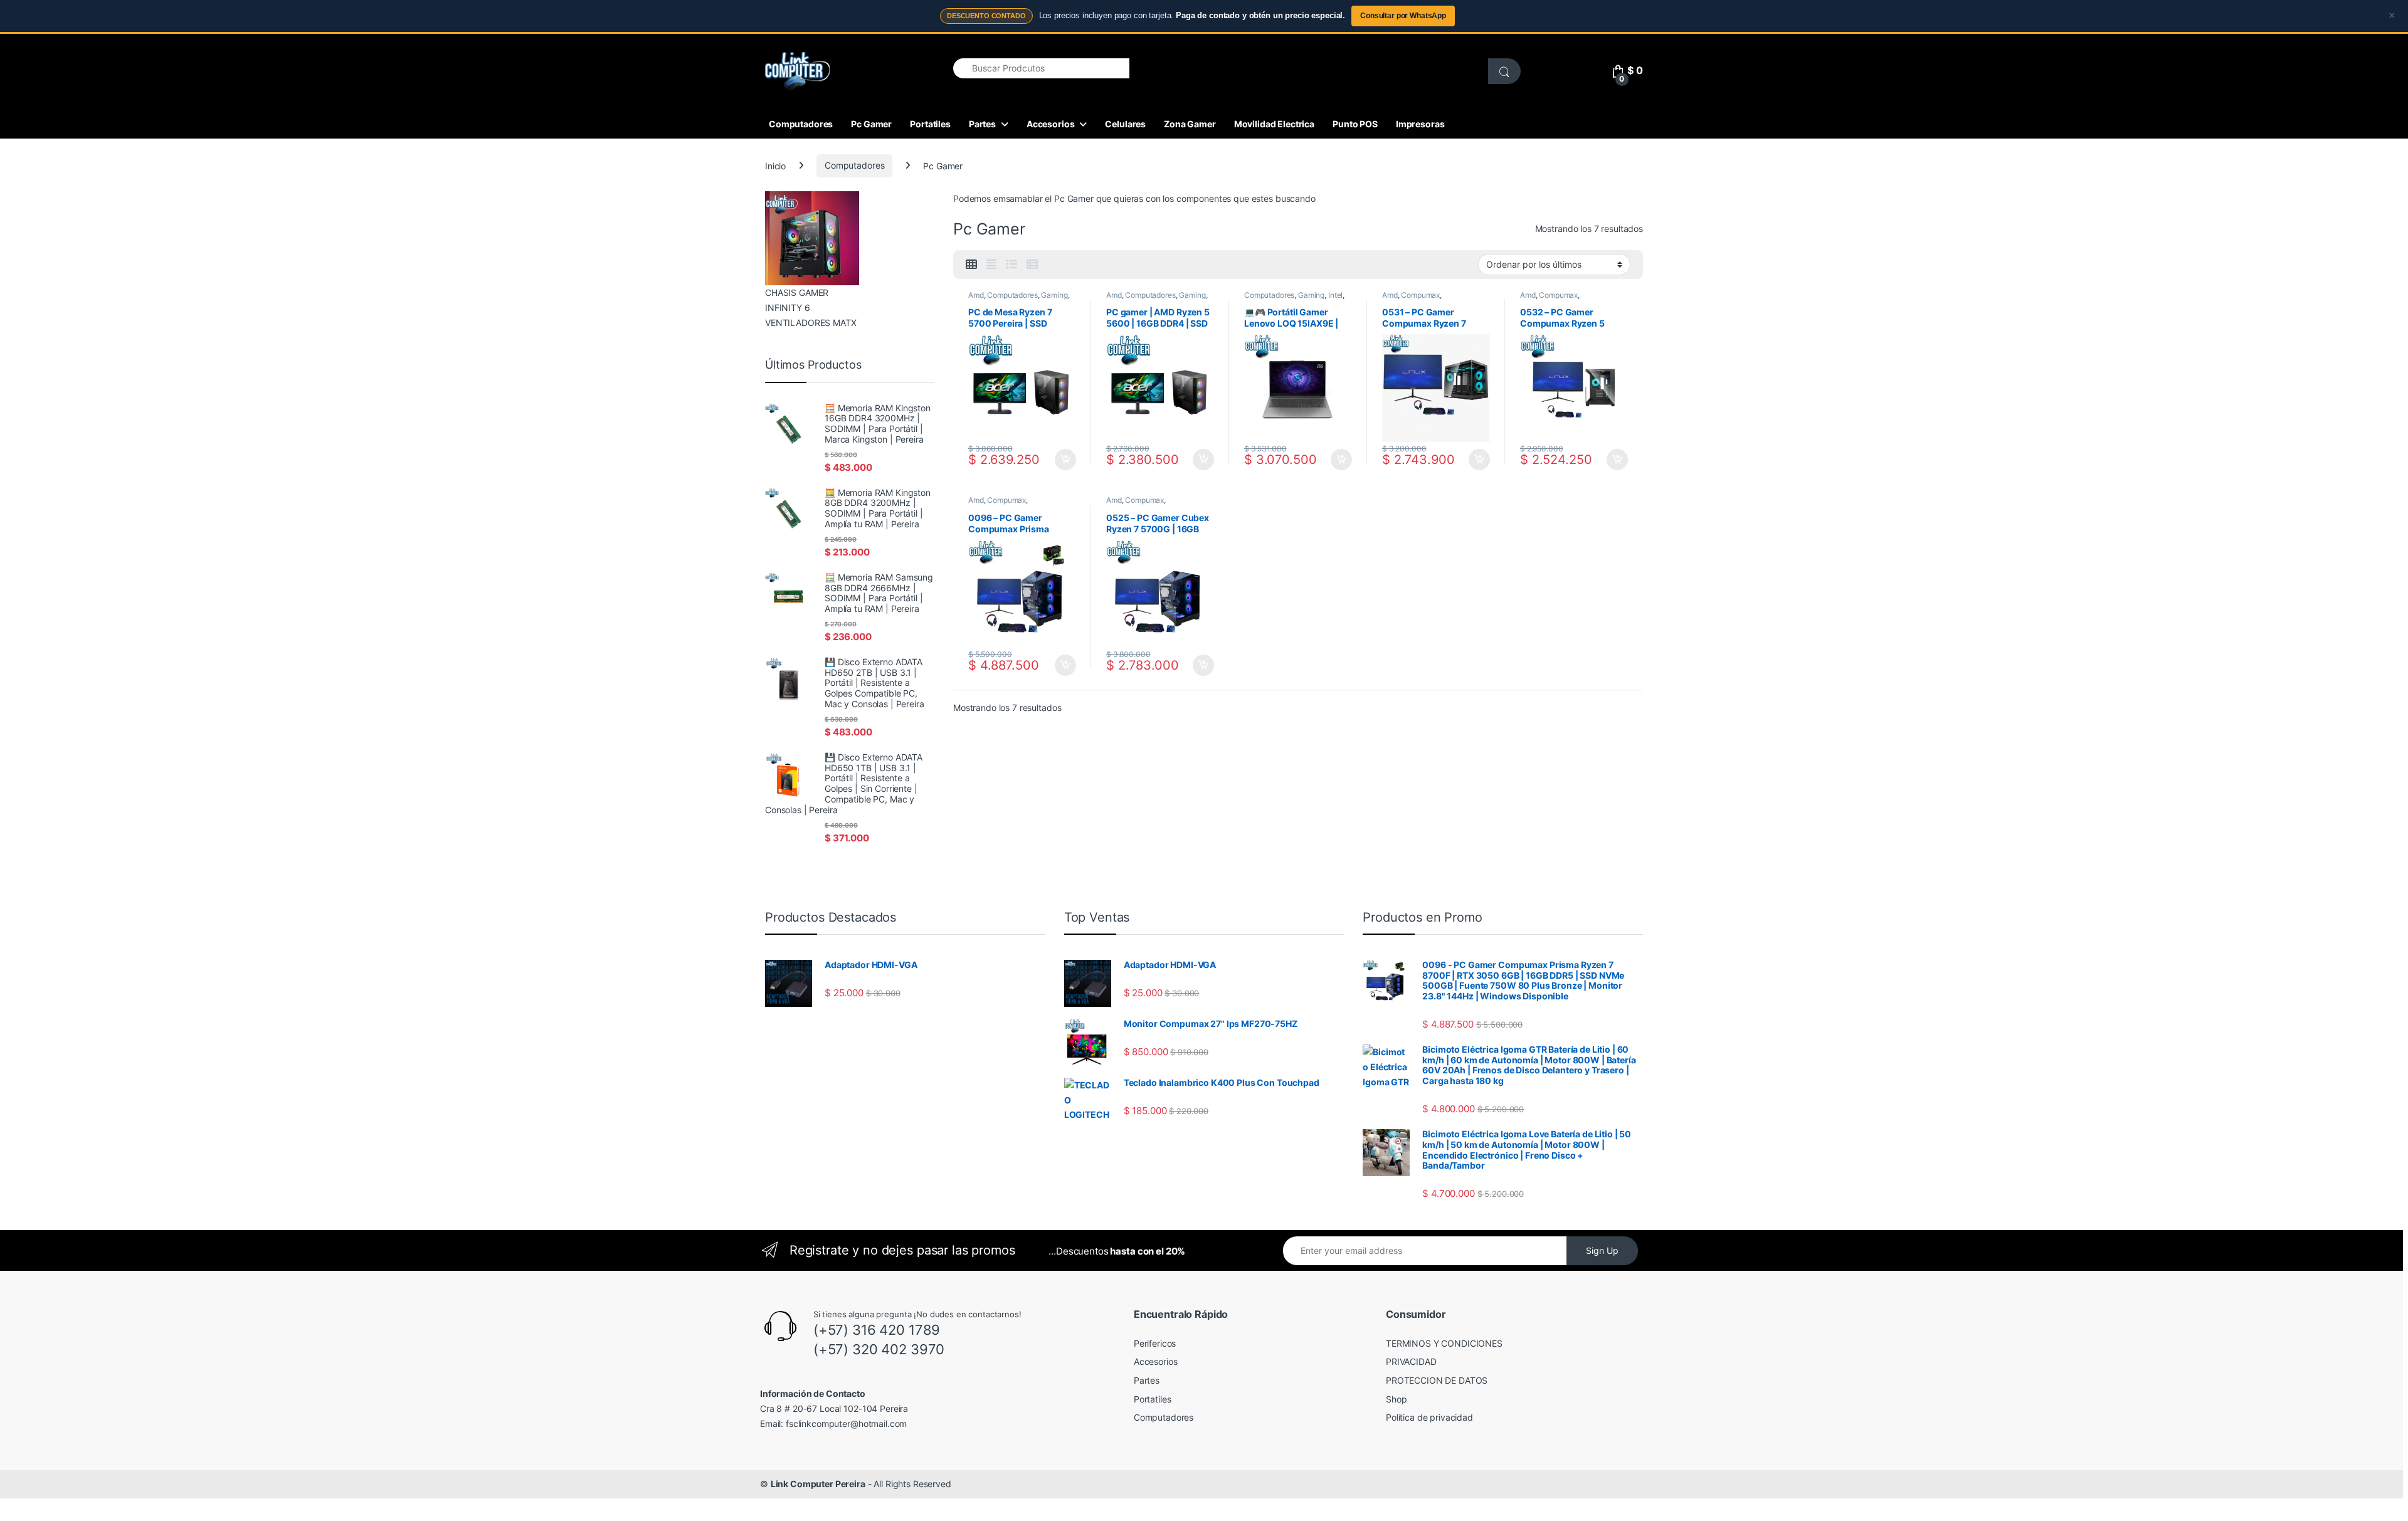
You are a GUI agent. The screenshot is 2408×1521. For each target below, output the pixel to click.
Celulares (1125, 124)
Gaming (1054, 295)
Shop (1396, 1399)
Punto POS (1355, 124)
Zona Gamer (1190, 124)
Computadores (801, 124)
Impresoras (1420, 124)
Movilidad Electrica (1274, 124)
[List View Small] (1032, 265)
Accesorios (1051, 124)
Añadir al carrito (1063, 460)
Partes (982, 124)
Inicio (775, 165)
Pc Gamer (871, 124)
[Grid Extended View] (991, 265)
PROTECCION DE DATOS (1437, 1380)
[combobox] (1041, 68)
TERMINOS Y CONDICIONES (1444, 1343)
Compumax (1420, 295)
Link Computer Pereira (818, 1484)
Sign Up (1602, 1250)
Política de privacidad (1429, 1417)
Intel (1335, 295)
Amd (976, 295)
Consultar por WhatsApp (1403, 16)
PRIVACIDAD (1411, 1361)
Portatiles (930, 124)
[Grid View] (971, 265)
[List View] (1011, 265)
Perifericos (1155, 1343)
